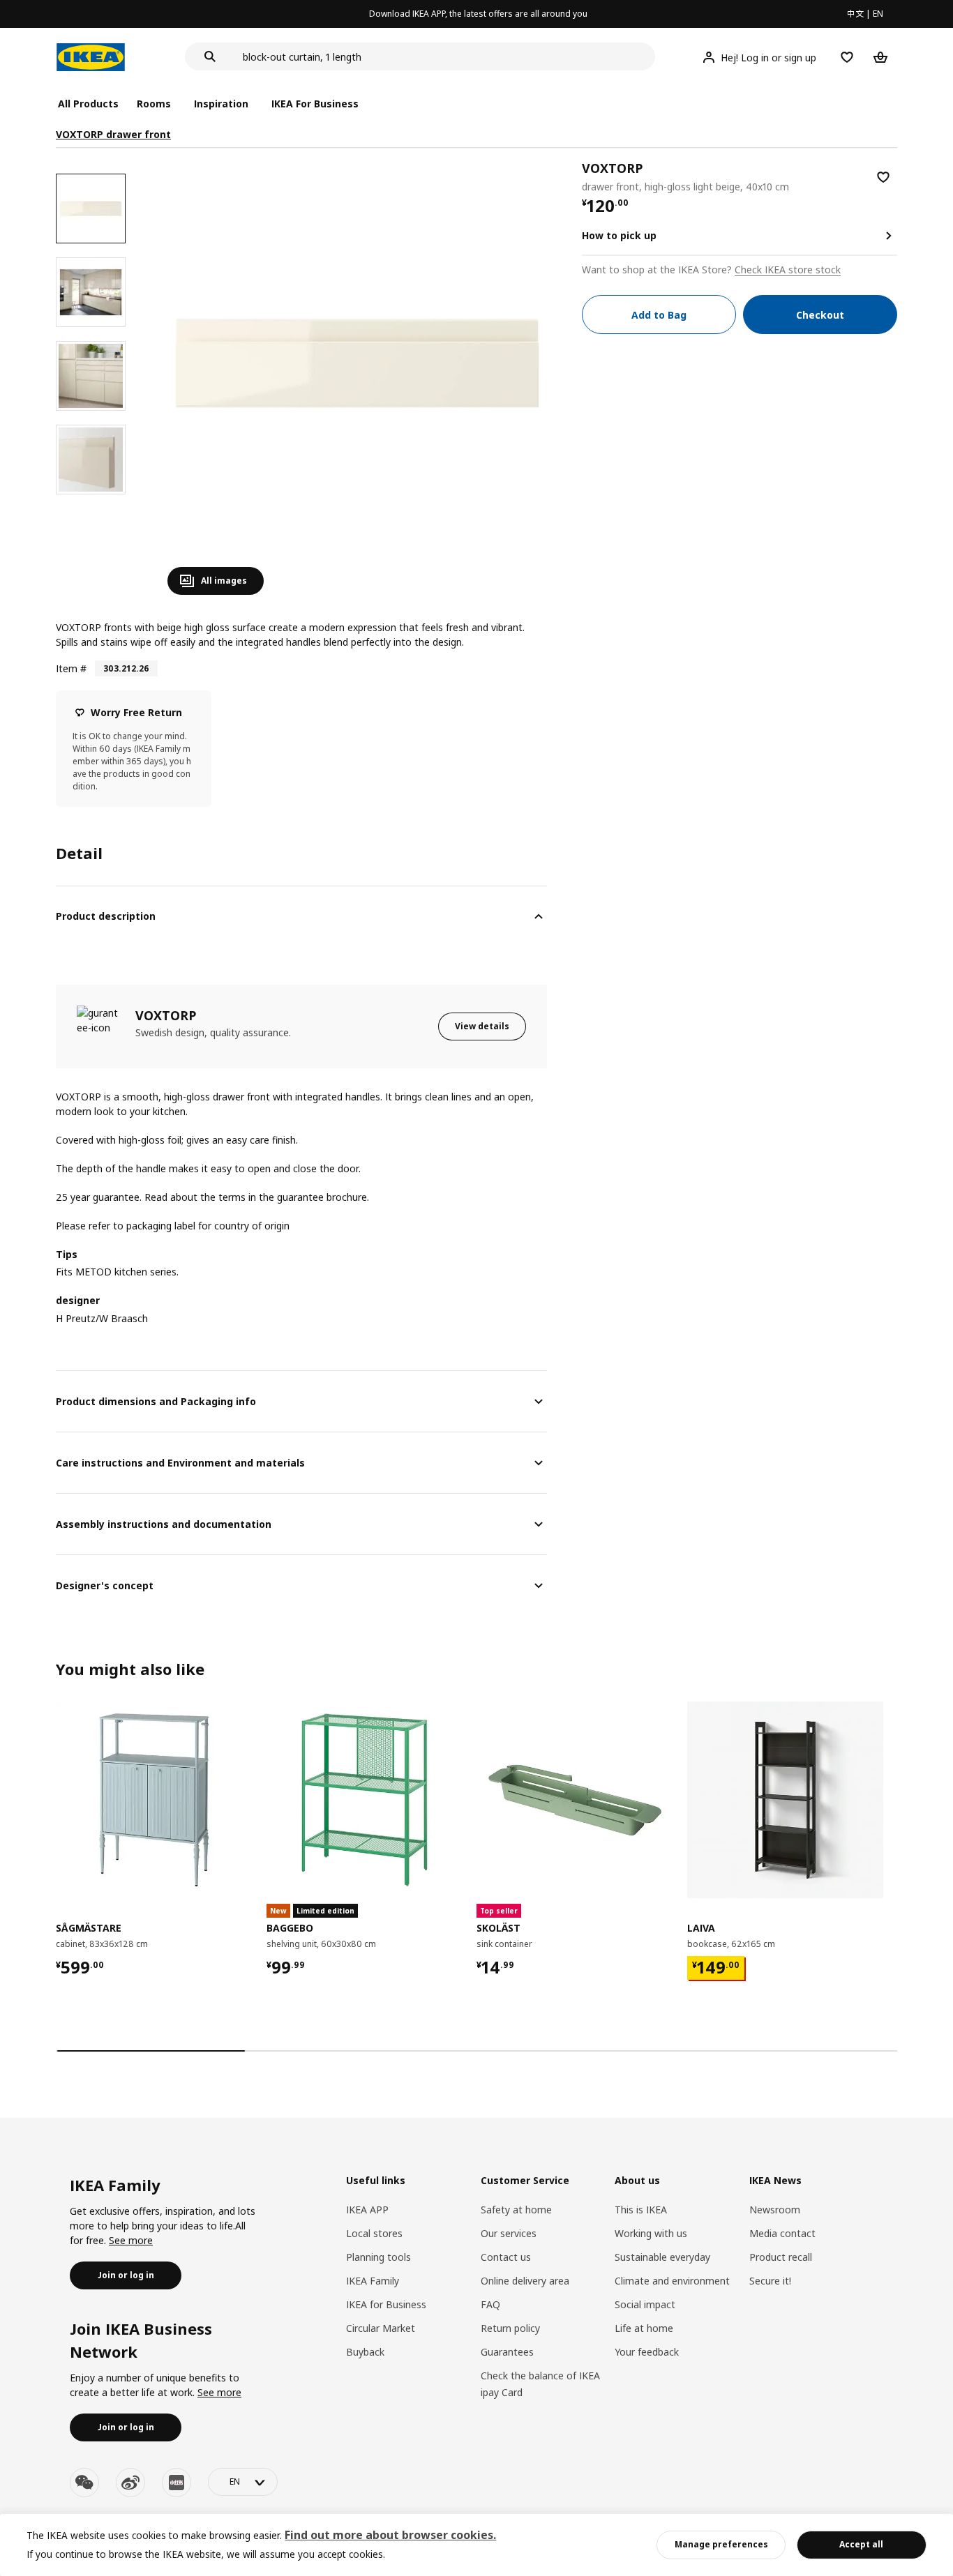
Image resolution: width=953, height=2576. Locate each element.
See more (131, 2240)
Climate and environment (672, 2281)
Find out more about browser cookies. (390, 2535)
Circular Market (381, 2328)
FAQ (490, 2304)
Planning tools (378, 2257)
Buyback (365, 2352)
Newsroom (775, 2210)
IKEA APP (367, 2210)
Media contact (782, 2233)
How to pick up (619, 235)
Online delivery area (525, 2281)
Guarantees (507, 2352)
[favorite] (883, 177)
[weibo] (130, 2483)
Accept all (861, 2544)
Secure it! (770, 2281)
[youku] (177, 2483)
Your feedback (647, 2352)
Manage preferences (721, 2544)
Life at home (644, 2328)
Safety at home (516, 2210)
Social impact (645, 2304)
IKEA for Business (386, 2304)
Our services (509, 2233)
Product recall (781, 2257)
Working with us (651, 2233)
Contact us (506, 2257)
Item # (71, 668)
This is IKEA (641, 2210)
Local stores (374, 2233)
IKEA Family (373, 2281)
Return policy (510, 2328)
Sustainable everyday (662, 2257)
